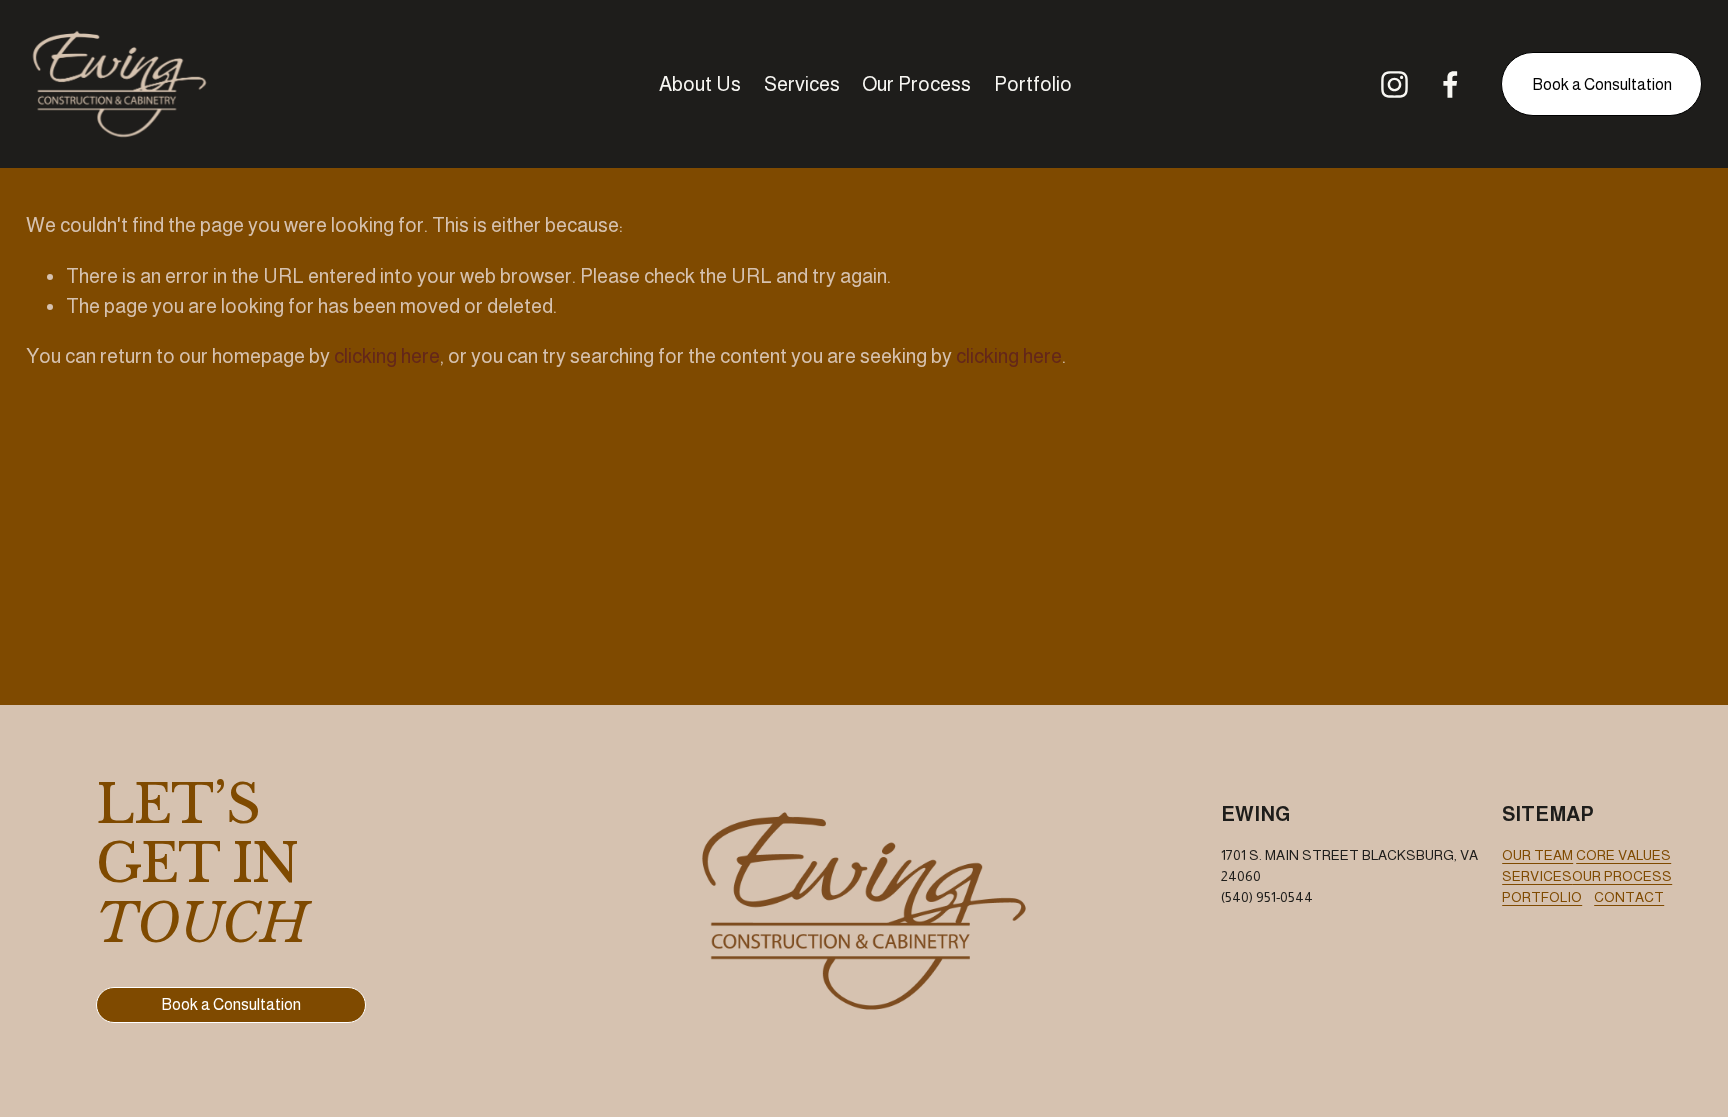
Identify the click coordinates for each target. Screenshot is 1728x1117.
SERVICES (1537, 876)
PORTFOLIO (1542, 897)
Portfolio (1033, 84)
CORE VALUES (1623, 855)
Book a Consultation (1602, 84)
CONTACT (1629, 897)
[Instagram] (1394, 84)
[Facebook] (1450, 84)
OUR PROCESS (1622, 876)
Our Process (916, 84)
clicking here (387, 356)
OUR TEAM (1537, 855)
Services (802, 84)
